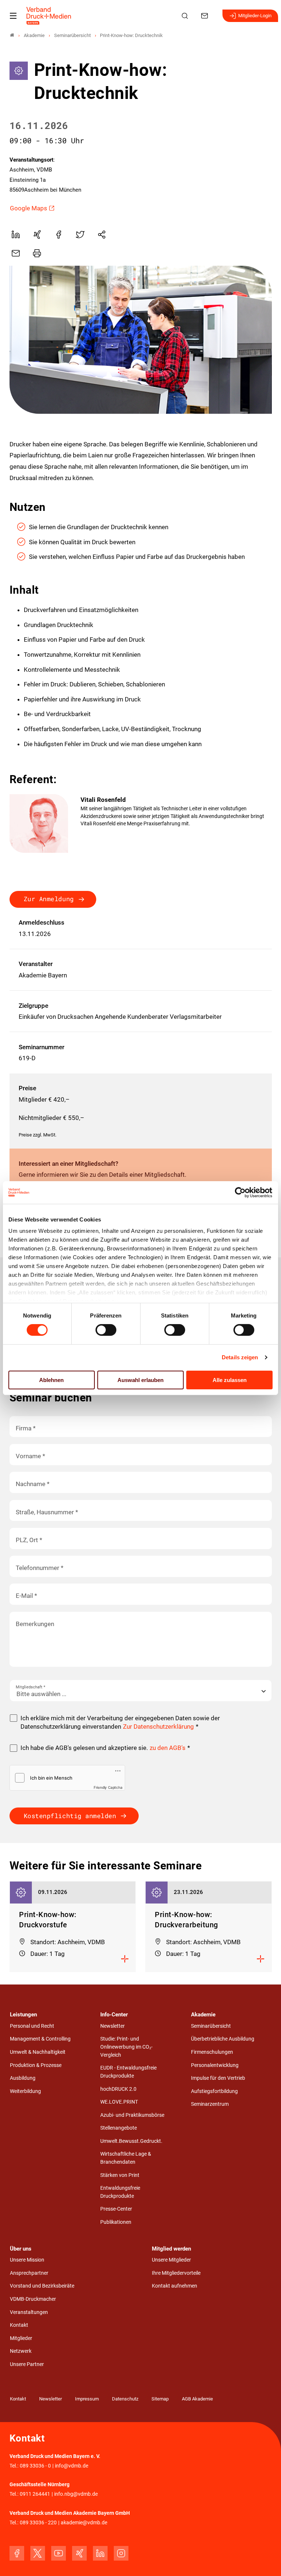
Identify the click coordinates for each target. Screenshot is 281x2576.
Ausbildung (23, 2078)
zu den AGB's (168, 1748)
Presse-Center (116, 2209)
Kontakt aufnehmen (175, 2286)
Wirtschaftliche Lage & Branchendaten (126, 2158)
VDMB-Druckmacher (33, 2299)
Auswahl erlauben (140, 1380)
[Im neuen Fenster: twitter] (38, 2553)
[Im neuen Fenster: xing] (79, 2553)
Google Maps (29, 208)
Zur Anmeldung (49, 899)
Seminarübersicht (211, 2026)
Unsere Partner (27, 2364)
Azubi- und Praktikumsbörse (132, 2115)
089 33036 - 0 (35, 2466)
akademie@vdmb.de (84, 2523)
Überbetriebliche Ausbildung (223, 2039)
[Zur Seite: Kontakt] (206, 16)
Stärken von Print (120, 2175)
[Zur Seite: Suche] (186, 16)
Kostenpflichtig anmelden (70, 1816)
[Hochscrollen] (265, 2560)
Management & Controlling (40, 2039)
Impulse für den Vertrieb (218, 2078)
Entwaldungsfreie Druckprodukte (120, 2192)
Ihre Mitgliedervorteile (176, 2273)
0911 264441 (35, 2494)
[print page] (37, 253)
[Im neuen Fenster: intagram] (121, 2553)
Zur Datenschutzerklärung (158, 1726)
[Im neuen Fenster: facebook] (17, 2553)
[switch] (106, 1330)
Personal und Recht (32, 2026)
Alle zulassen (230, 1380)
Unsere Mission (27, 2260)
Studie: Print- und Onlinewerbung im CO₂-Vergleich (126, 2047)
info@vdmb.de (72, 2466)
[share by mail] (16, 253)
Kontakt (19, 2325)
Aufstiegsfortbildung (214, 2091)
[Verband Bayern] (12, 35)
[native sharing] (102, 235)
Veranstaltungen (29, 2312)
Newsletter (113, 2026)
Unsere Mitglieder (171, 2260)
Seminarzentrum (210, 2104)
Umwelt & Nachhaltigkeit (38, 2052)
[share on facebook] (59, 235)
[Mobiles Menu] (13, 16)
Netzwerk (21, 2351)
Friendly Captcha (108, 1787)
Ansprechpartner (29, 2273)
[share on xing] (37, 235)
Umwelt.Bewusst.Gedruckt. (131, 2141)
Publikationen (116, 2222)
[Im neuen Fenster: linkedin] (100, 2553)
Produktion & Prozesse (36, 2065)
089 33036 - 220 (38, 2523)
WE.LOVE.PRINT (119, 2102)
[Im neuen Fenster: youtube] (59, 2553)
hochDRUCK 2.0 (118, 2089)
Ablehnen (51, 1380)
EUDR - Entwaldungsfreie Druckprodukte (128, 2072)
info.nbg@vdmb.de (76, 2494)
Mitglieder (21, 2338)
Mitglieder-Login (255, 16)
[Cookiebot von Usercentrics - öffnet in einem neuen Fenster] (241, 1192)
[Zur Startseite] (49, 16)
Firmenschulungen (212, 2052)
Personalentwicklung (215, 2065)
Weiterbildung (25, 2091)
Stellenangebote (119, 2128)
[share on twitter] (80, 235)
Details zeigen (240, 1357)
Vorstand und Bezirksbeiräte (42, 2286)
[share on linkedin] (16, 235)
